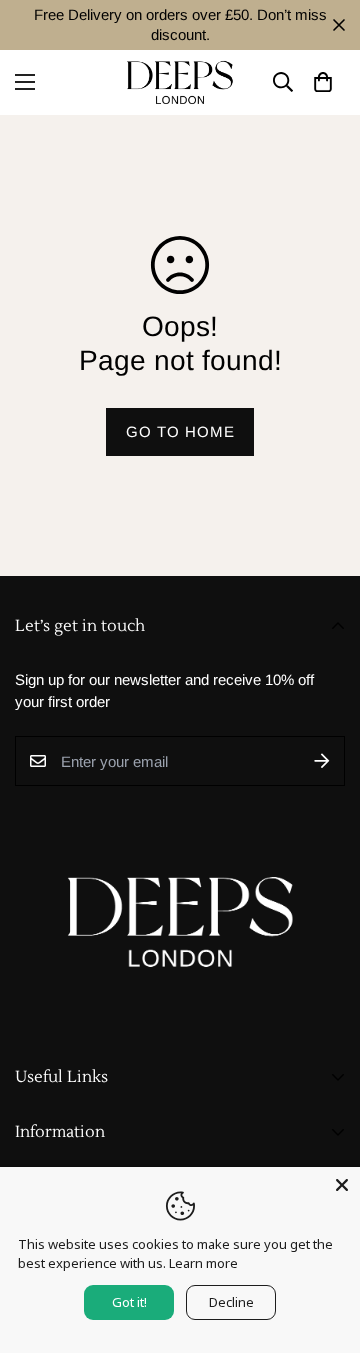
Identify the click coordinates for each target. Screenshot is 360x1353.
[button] (322, 82)
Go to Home (180, 431)
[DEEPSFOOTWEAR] (180, 82)
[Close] (342, 1185)
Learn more (203, 1263)
